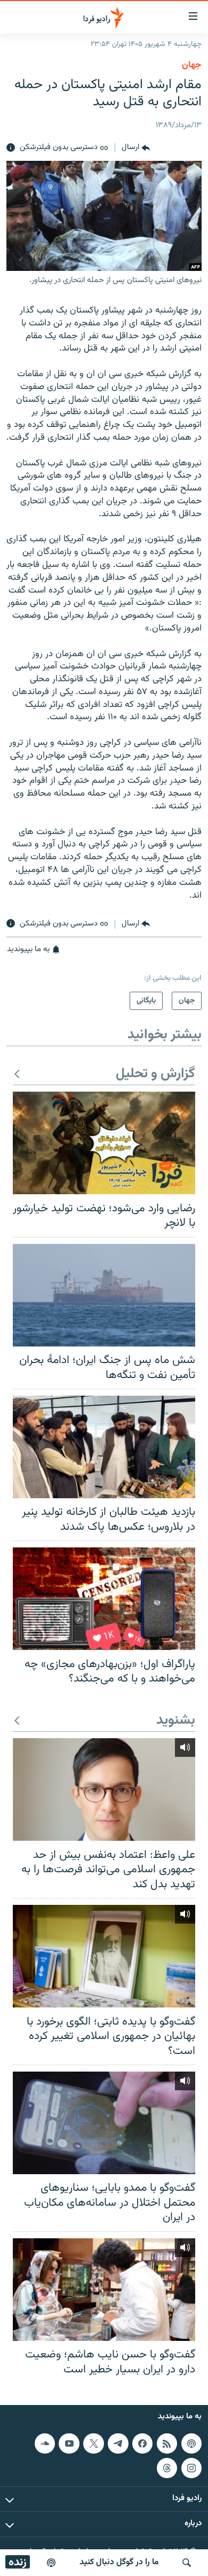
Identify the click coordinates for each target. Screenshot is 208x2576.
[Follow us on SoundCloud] (45, 2443)
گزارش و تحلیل (155, 1074)
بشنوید (176, 1721)
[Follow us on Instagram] (191, 2468)
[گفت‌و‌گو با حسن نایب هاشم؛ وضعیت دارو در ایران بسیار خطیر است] (104, 2290)
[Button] (136, 148)
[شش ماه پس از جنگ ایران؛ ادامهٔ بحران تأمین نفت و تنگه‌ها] (104, 1295)
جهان (192, 65)
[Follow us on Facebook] (142, 2443)
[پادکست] (51, 2563)
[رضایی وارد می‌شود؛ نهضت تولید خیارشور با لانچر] (104, 1143)
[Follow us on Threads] (167, 2468)
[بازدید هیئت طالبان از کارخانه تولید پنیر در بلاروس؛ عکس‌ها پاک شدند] (104, 1447)
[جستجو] (187, 2563)
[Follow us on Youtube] (69, 2443)
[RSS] (167, 2443)
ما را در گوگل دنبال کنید (119, 2562)
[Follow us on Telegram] (118, 2443)
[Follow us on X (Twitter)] (93, 2443)
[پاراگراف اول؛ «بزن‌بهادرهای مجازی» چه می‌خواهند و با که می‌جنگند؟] (104, 1599)
